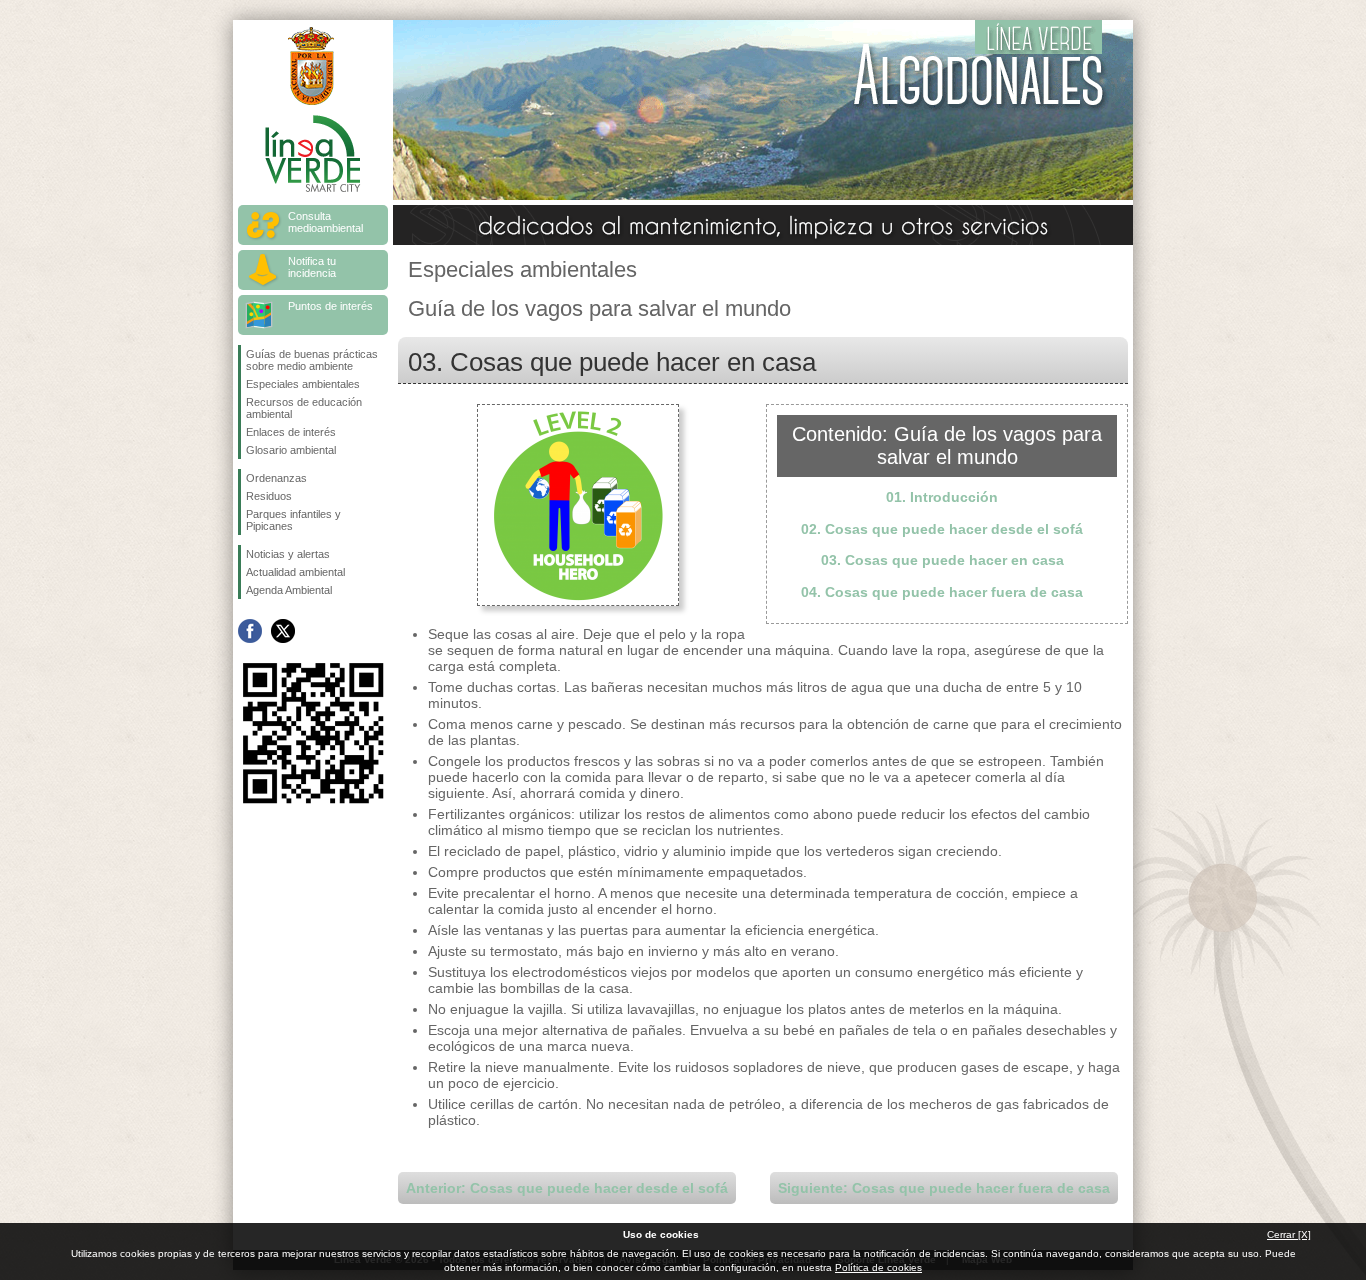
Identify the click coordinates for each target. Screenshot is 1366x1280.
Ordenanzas (276, 478)
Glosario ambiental (291, 450)
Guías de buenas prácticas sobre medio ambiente (312, 360)
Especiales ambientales (303, 384)
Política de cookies (878, 1267)
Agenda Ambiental (289, 590)
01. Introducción (942, 497)
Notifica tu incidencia (312, 267)
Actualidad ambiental (295, 572)
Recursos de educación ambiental (304, 408)
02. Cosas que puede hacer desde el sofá (942, 529)
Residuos (269, 496)
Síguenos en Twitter (283, 631)
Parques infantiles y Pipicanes (293, 520)
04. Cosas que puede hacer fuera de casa (942, 592)
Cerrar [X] (1289, 1234)
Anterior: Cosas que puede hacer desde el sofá (567, 1188)
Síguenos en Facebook (250, 631)
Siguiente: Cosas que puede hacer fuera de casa (944, 1188)
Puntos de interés (330, 306)
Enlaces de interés (291, 432)
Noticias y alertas (288, 554)
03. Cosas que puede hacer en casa (942, 560)
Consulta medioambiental (325, 222)
